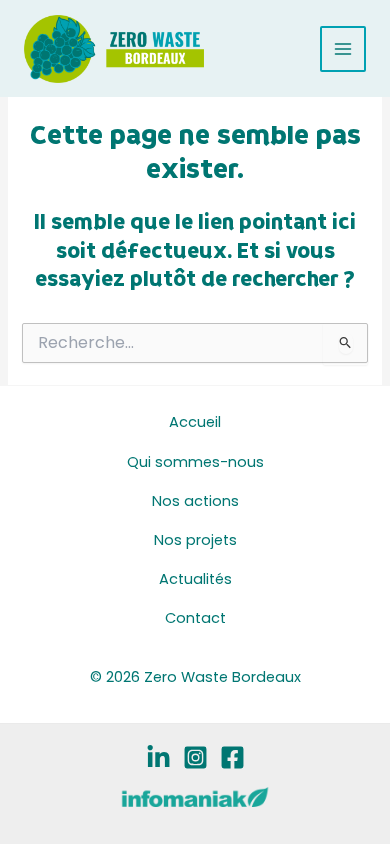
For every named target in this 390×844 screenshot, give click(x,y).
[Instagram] (195, 757)
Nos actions (195, 501)
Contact (195, 618)
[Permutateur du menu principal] (343, 49)
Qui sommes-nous (195, 462)
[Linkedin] (158, 757)
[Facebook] (232, 757)
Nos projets (195, 540)
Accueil (195, 422)
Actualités (195, 579)
